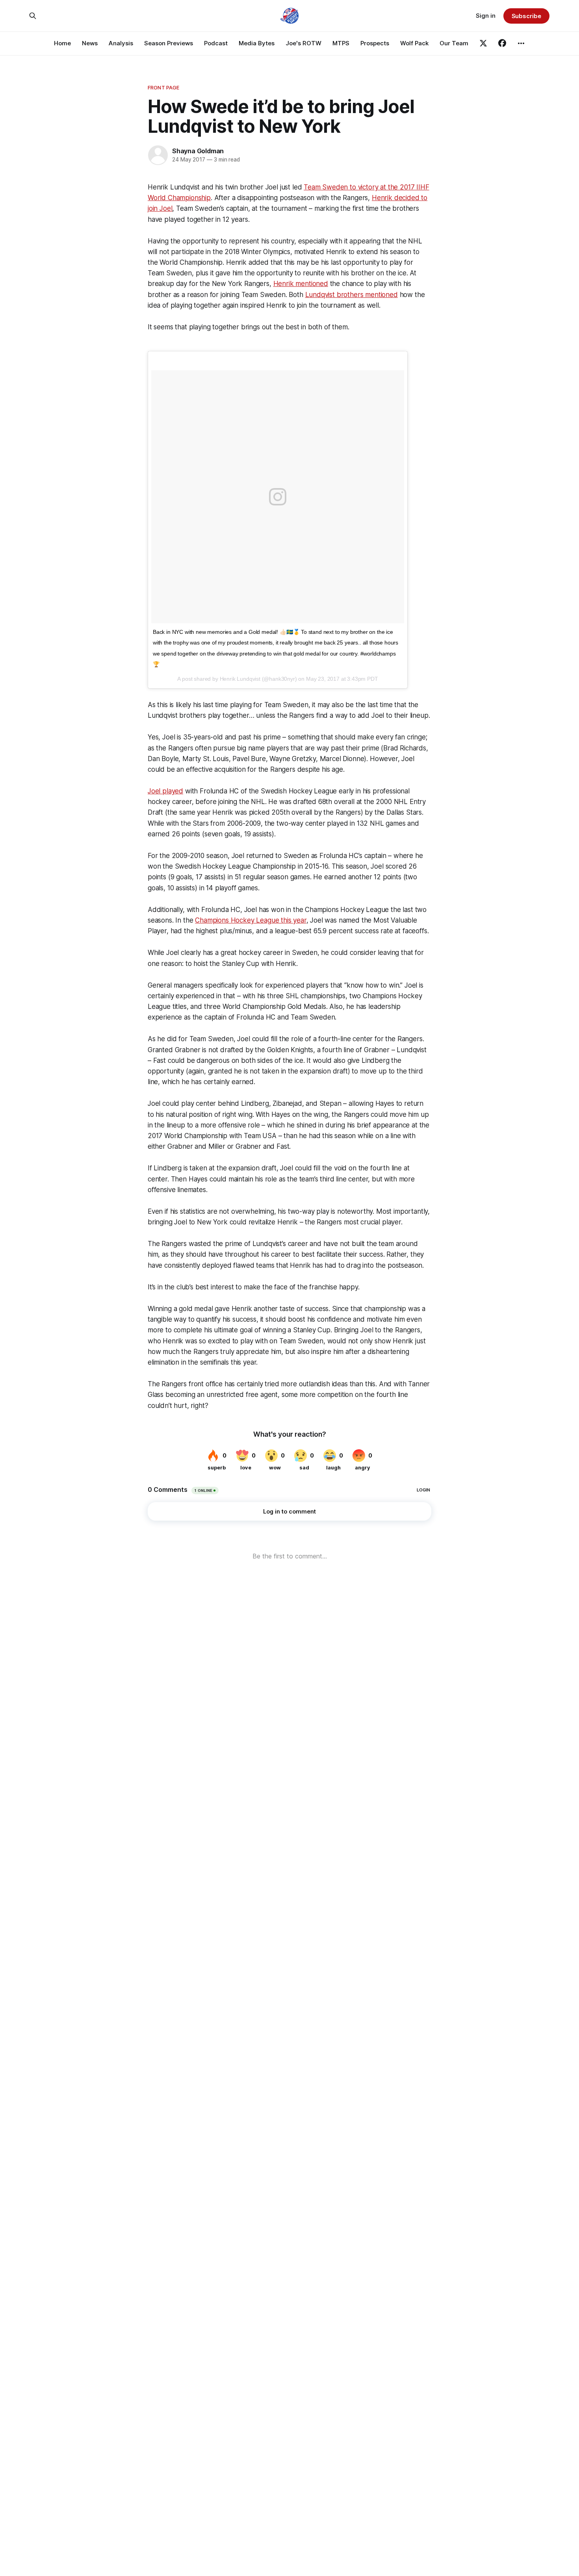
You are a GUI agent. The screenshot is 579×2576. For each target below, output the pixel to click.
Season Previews (169, 43)
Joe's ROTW (303, 43)
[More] (521, 43)
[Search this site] (33, 16)
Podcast (216, 43)
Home (62, 43)
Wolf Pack (414, 43)
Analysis (121, 43)
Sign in (486, 16)
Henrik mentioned (301, 284)
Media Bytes (257, 43)
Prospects (375, 43)
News (90, 43)
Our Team (454, 43)
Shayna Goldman (198, 151)
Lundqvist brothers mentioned (352, 295)
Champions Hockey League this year (251, 920)
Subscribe (526, 16)
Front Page (163, 87)
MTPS (341, 43)
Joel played (165, 791)
